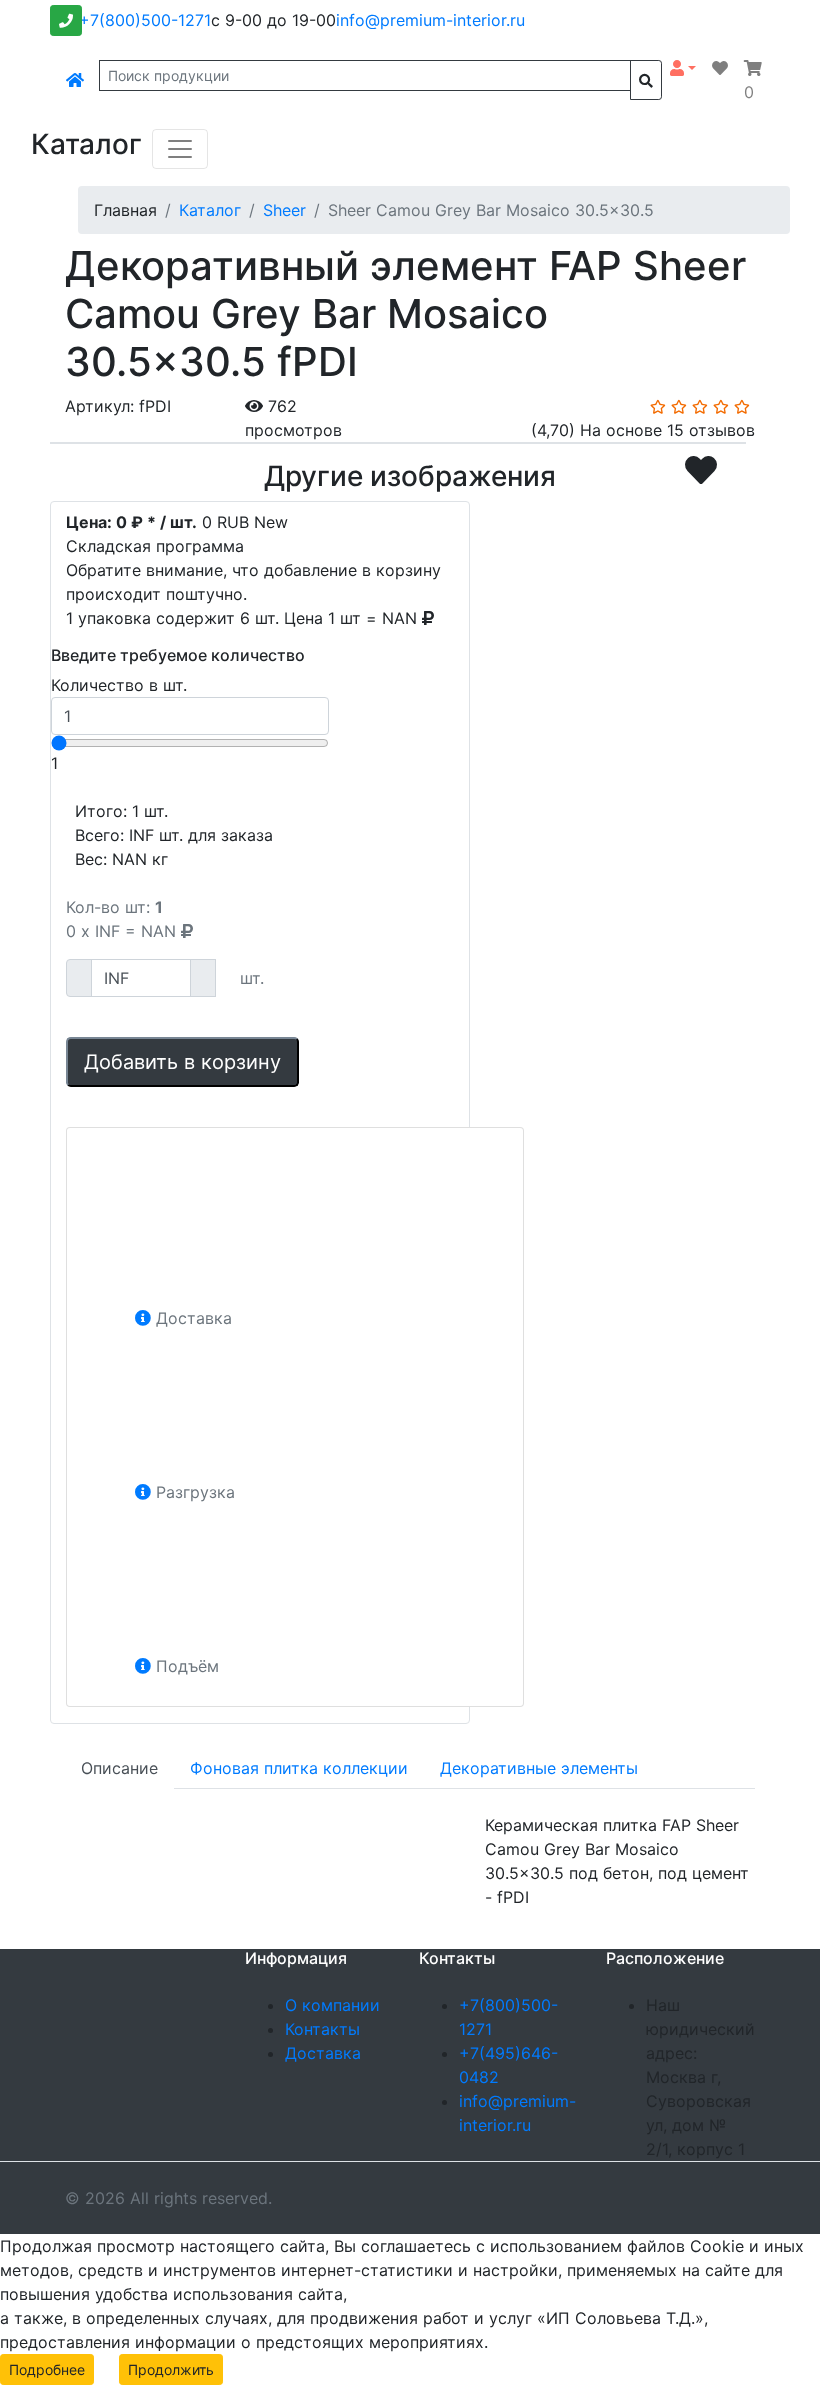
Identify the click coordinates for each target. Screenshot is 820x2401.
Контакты (322, 2029)
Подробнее (47, 2369)
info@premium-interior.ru (430, 20)
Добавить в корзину (182, 1062)
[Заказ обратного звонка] (66, 20)
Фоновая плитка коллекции (299, 1768)
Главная (125, 210)
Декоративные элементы (539, 1768)
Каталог (210, 210)
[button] (683, 68)
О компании (332, 2005)
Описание (119, 1768)
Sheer (284, 210)
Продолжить (171, 2369)
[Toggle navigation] (180, 149)
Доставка (323, 2053)
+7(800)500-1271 (145, 20)
